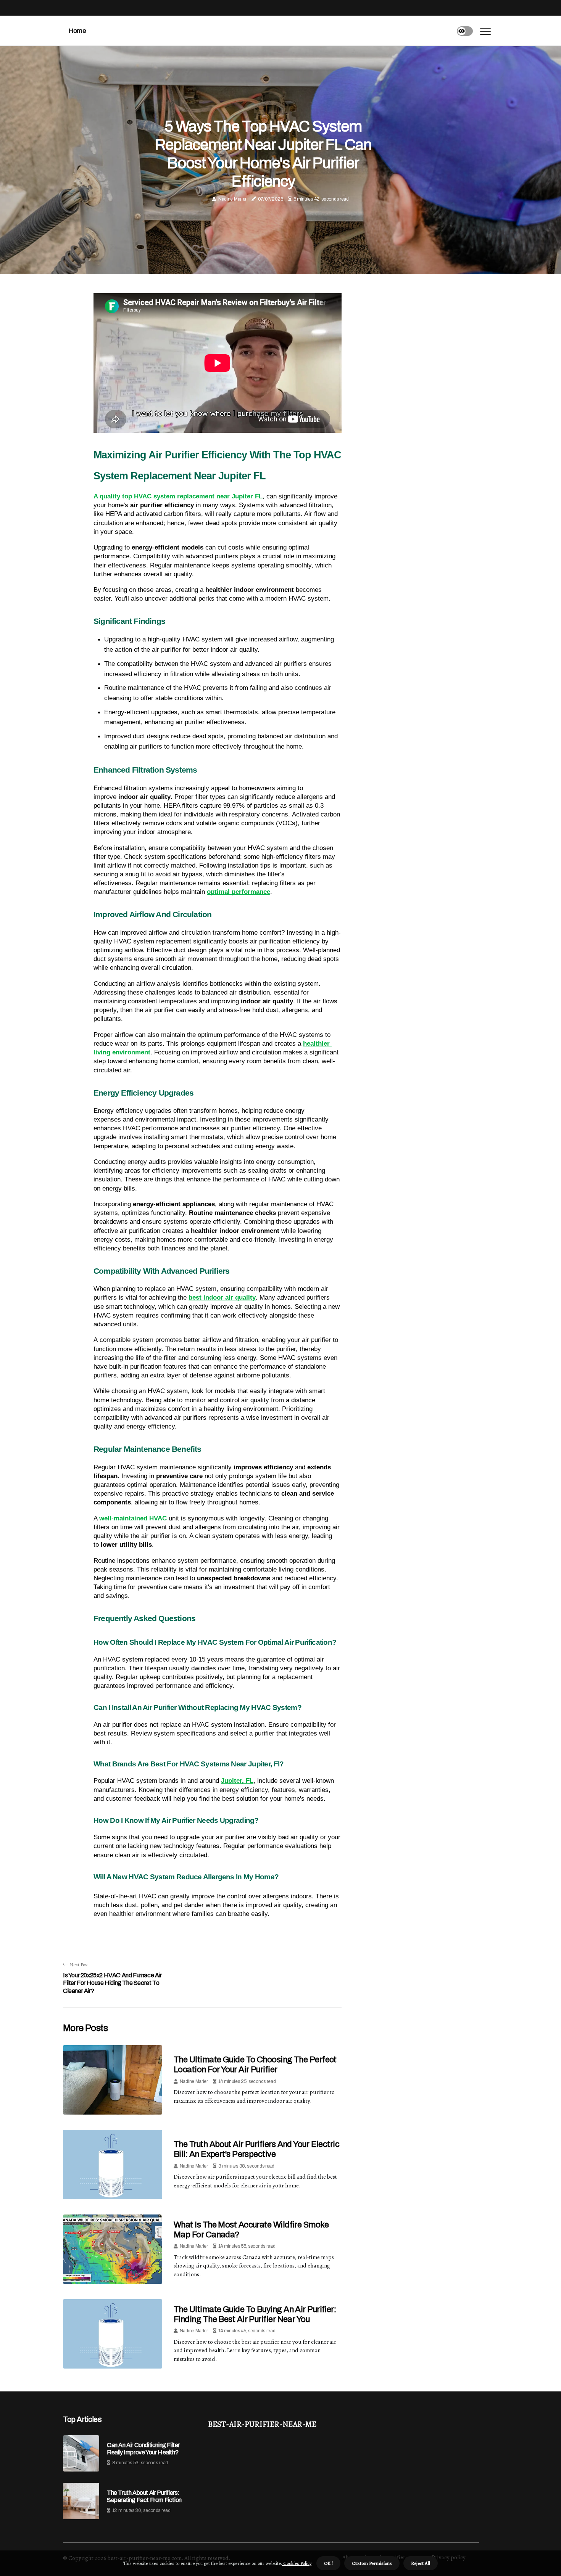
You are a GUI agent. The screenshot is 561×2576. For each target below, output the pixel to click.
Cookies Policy (297, 2563)
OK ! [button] (328, 2563)
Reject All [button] (421, 2563)
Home (77, 31)
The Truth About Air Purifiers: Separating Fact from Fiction (144, 2496)
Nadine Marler (232, 199)
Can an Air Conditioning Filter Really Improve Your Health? (143, 2449)
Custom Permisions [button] (372, 2563)
